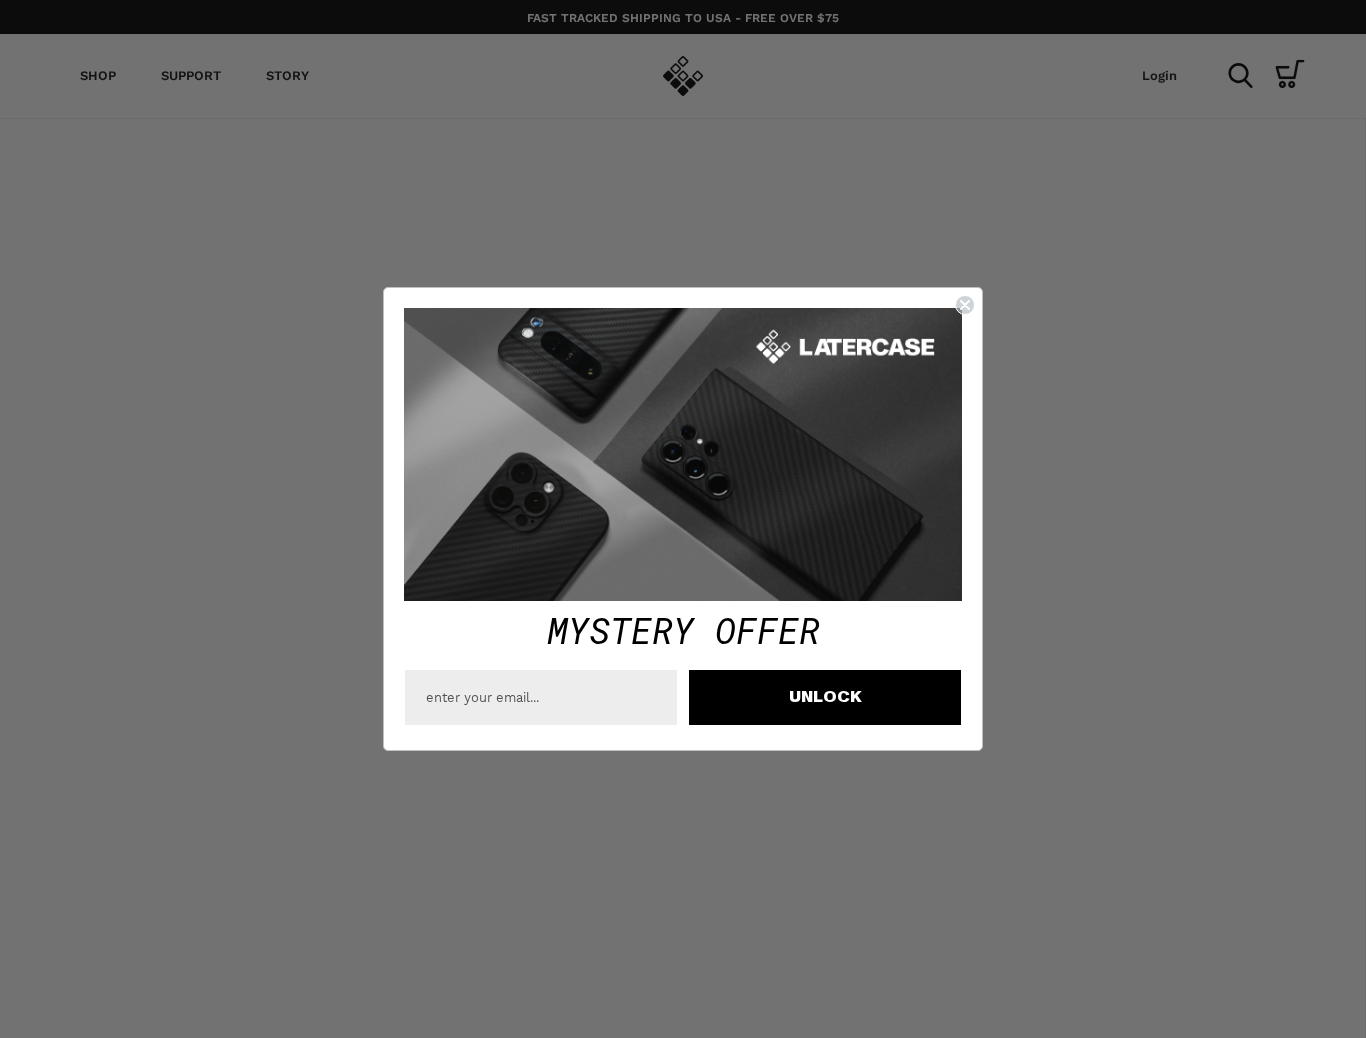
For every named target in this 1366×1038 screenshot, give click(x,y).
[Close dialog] (965, 305)
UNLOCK (825, 697)
